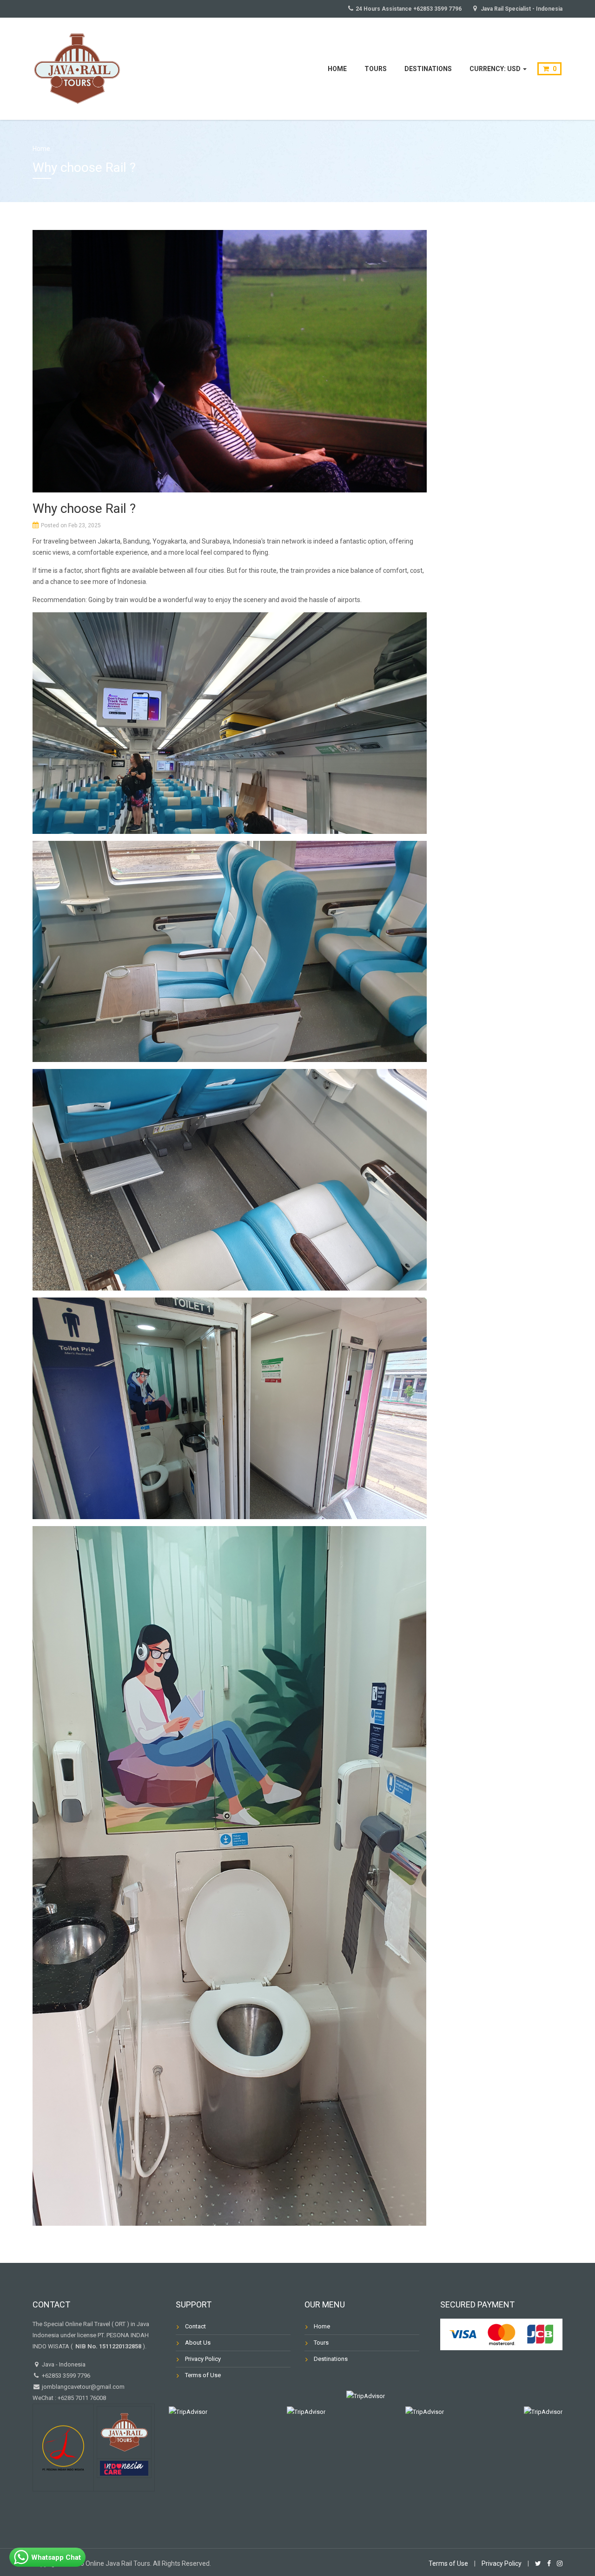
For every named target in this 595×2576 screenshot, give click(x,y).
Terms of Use (203, 2375)
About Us (198, 2343)
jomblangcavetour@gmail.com (83, 2387)
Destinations (428, 69)
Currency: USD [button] (496, 69)
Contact (195, 2326)
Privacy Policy (203, 2359)
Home (337, 69)
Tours (376, 69)
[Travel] (77, 68)
